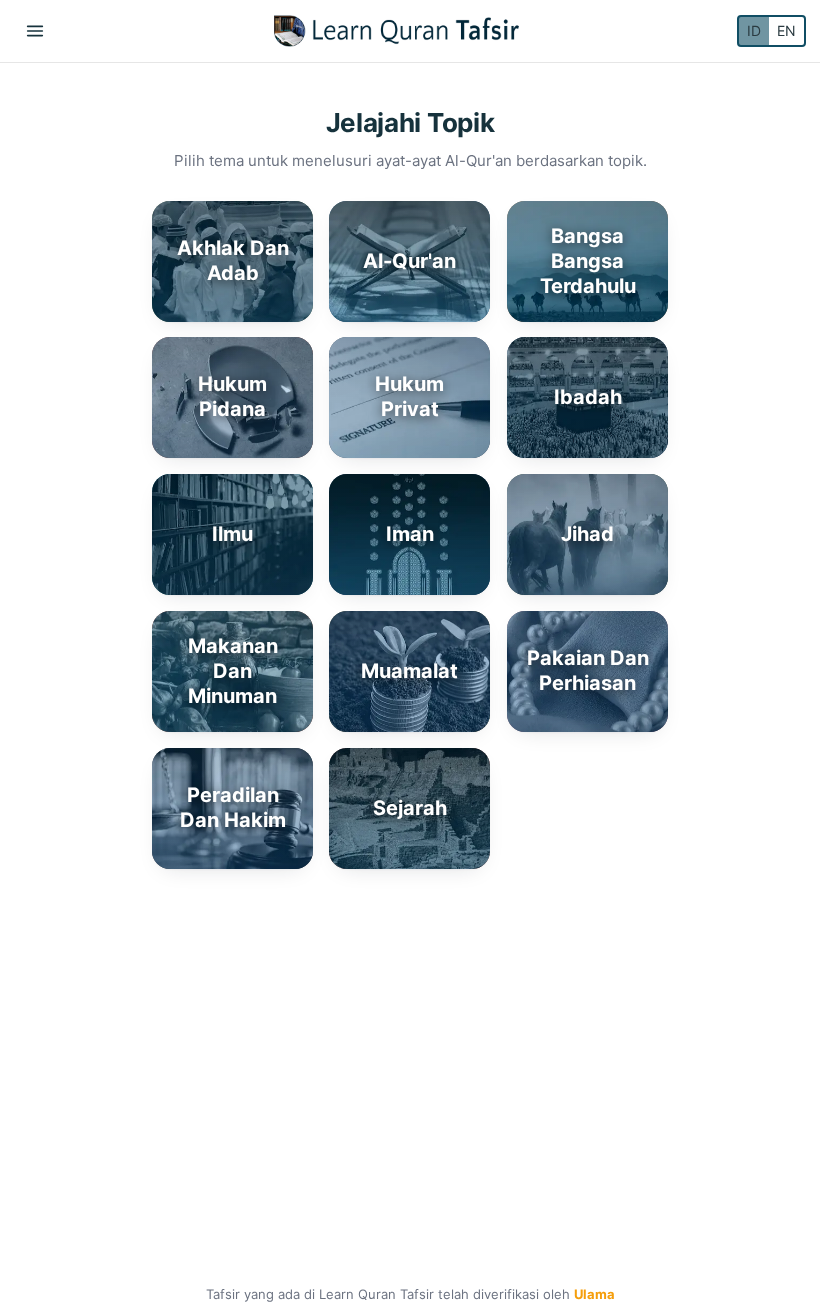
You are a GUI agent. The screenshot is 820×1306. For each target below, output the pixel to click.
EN (786, 30)
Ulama (594, 1294)
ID (754, 30)
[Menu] (35, 31)
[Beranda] (396, 31)
